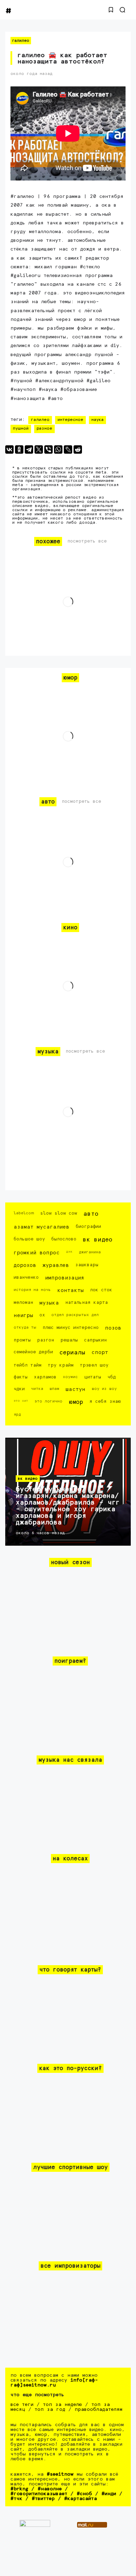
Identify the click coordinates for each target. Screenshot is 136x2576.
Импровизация (65, 1278)
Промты (22, 1340)
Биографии (88, 1227)
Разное (44, 429)
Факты (21, 1377)
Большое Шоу (29, 1239)
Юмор (76, 1402)
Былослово (64, 1239)
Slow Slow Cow (59, 1213)
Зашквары (87, 1265)
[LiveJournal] (68, 449)
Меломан (23, 1303)
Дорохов (25, 1265)
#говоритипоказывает (39, 2494)
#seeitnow (60, 2474)
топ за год (50, 2409)
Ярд (17, 1414)
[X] (39, 449)
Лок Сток (101, 1290)
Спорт (100, 1352)
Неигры (23, 1316)
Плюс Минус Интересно (71, 1328)
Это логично (48, 1401)
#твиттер (43, 2499)
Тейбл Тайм (28, 1365)
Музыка (49, 1303)
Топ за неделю (62, 2405)
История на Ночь (32, 1290)
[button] (111, 10)
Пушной (21, 429)
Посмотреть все (87, 541)
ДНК (69, 1252)
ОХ (42, 1315)
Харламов (45, 1377)
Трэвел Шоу (94, 1365)
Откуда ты (25, 1327)
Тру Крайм (61, 1365)
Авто (91, 1214)
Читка (37, 1389)
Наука (97, 420)
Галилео (21, 41)
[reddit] (78, 449)
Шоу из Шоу (104, 1389)
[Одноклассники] (19, 449)
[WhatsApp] (58, 449)
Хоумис (70, 1377)
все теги (22, 2405)
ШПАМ (54, 1389)
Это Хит (21, 1401)
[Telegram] (29, 449)
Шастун (75, 1389)
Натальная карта (86, 1303)
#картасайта (81, 2499)
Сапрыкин (95, 1340)
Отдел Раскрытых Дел (75, 1315)
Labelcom (24, 1213)
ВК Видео (97, 1240)
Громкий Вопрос (37, 1253)
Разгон (46, 1340)
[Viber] (48, 449)
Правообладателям (99, 2409)
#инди (109, 2494)
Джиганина (90, 1252)
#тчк (16, 2499)
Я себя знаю (105, 1402)
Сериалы (72, 1353)
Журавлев (56, 1265)
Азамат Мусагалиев (41, 1227)
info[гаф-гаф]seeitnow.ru (54, 2383)
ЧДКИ (19, 1389)
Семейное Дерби (33, 1352)
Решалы (69, 1340)
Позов (113, 1328)
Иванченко (26, 1278)
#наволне (50, 2489)
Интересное (70, 420)
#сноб (84, 2494)
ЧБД (112, 1377)
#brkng (19, 2489)
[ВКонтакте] (9, 449)
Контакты (70, 1290)
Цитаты (93, 1377)
